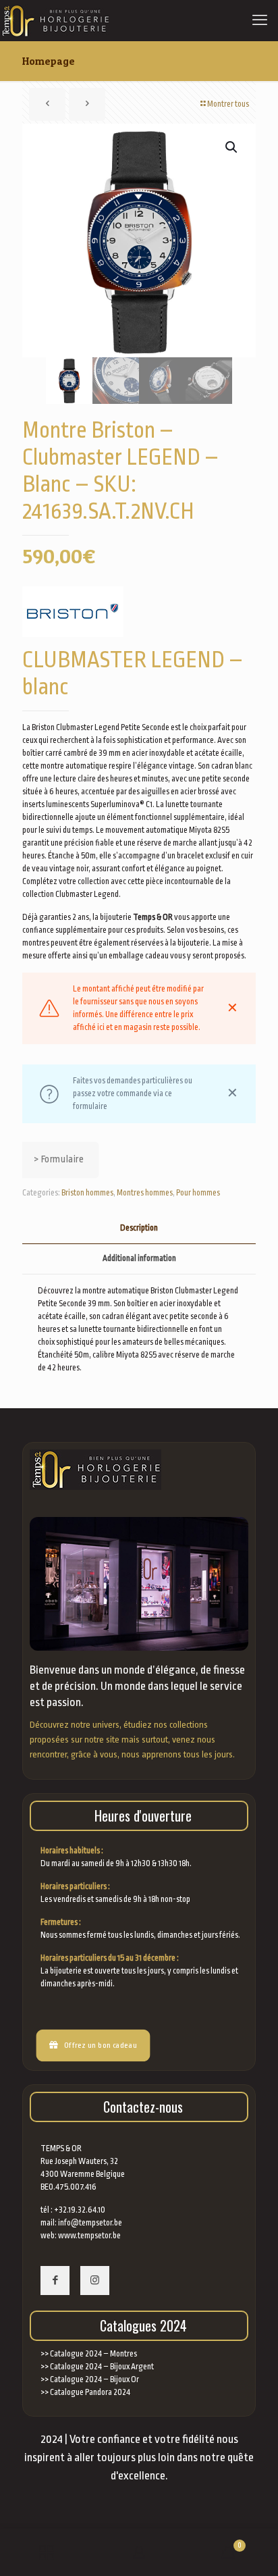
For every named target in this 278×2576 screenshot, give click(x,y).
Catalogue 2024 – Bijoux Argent (102, 2367)
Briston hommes (87, 1193)
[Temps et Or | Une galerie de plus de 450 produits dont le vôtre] (55, 20)
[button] (232, 147)
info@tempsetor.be (90, 2223)
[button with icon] (55, 2281)
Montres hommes (145, 1193)
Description (139, 1228)
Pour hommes (198, 1193)
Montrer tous (228, 104)
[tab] (139, 1228)
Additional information (139, 1258)
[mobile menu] (260, 20)
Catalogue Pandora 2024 (90, 2392)
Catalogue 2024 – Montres (93, 2354)
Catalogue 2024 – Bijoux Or (94, 2379)
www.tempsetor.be (89, 2236)
